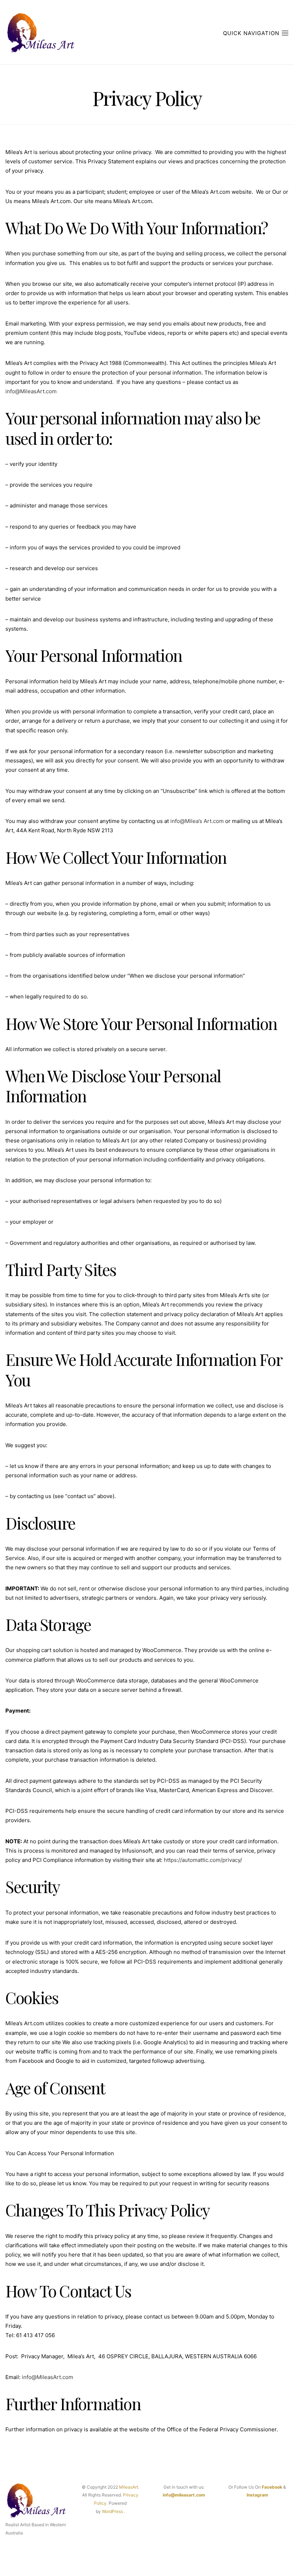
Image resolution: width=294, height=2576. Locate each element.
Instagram (257, 2495)
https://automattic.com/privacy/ (203, 1860)
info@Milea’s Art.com (197, 821)
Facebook (272, 2487)
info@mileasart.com (184, 2495)
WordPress (112, 2511)
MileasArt (129, 2487)
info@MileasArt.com (31, 391)
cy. (105, 2503)
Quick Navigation (252, 33)
